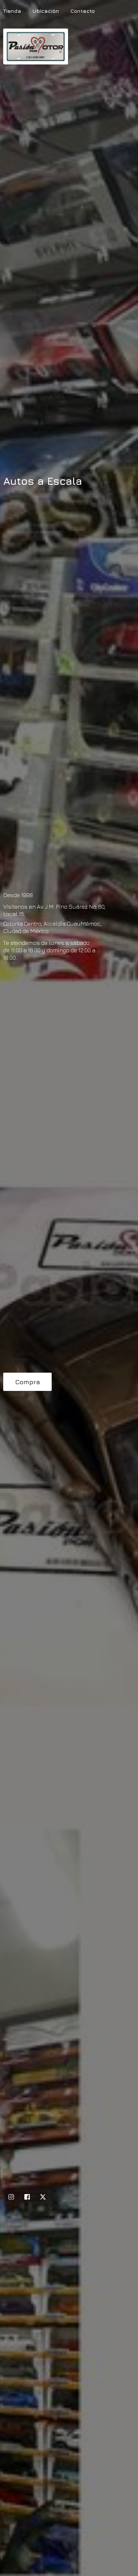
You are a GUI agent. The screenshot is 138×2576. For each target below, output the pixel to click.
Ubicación (46, 11)
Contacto (82, 11)
